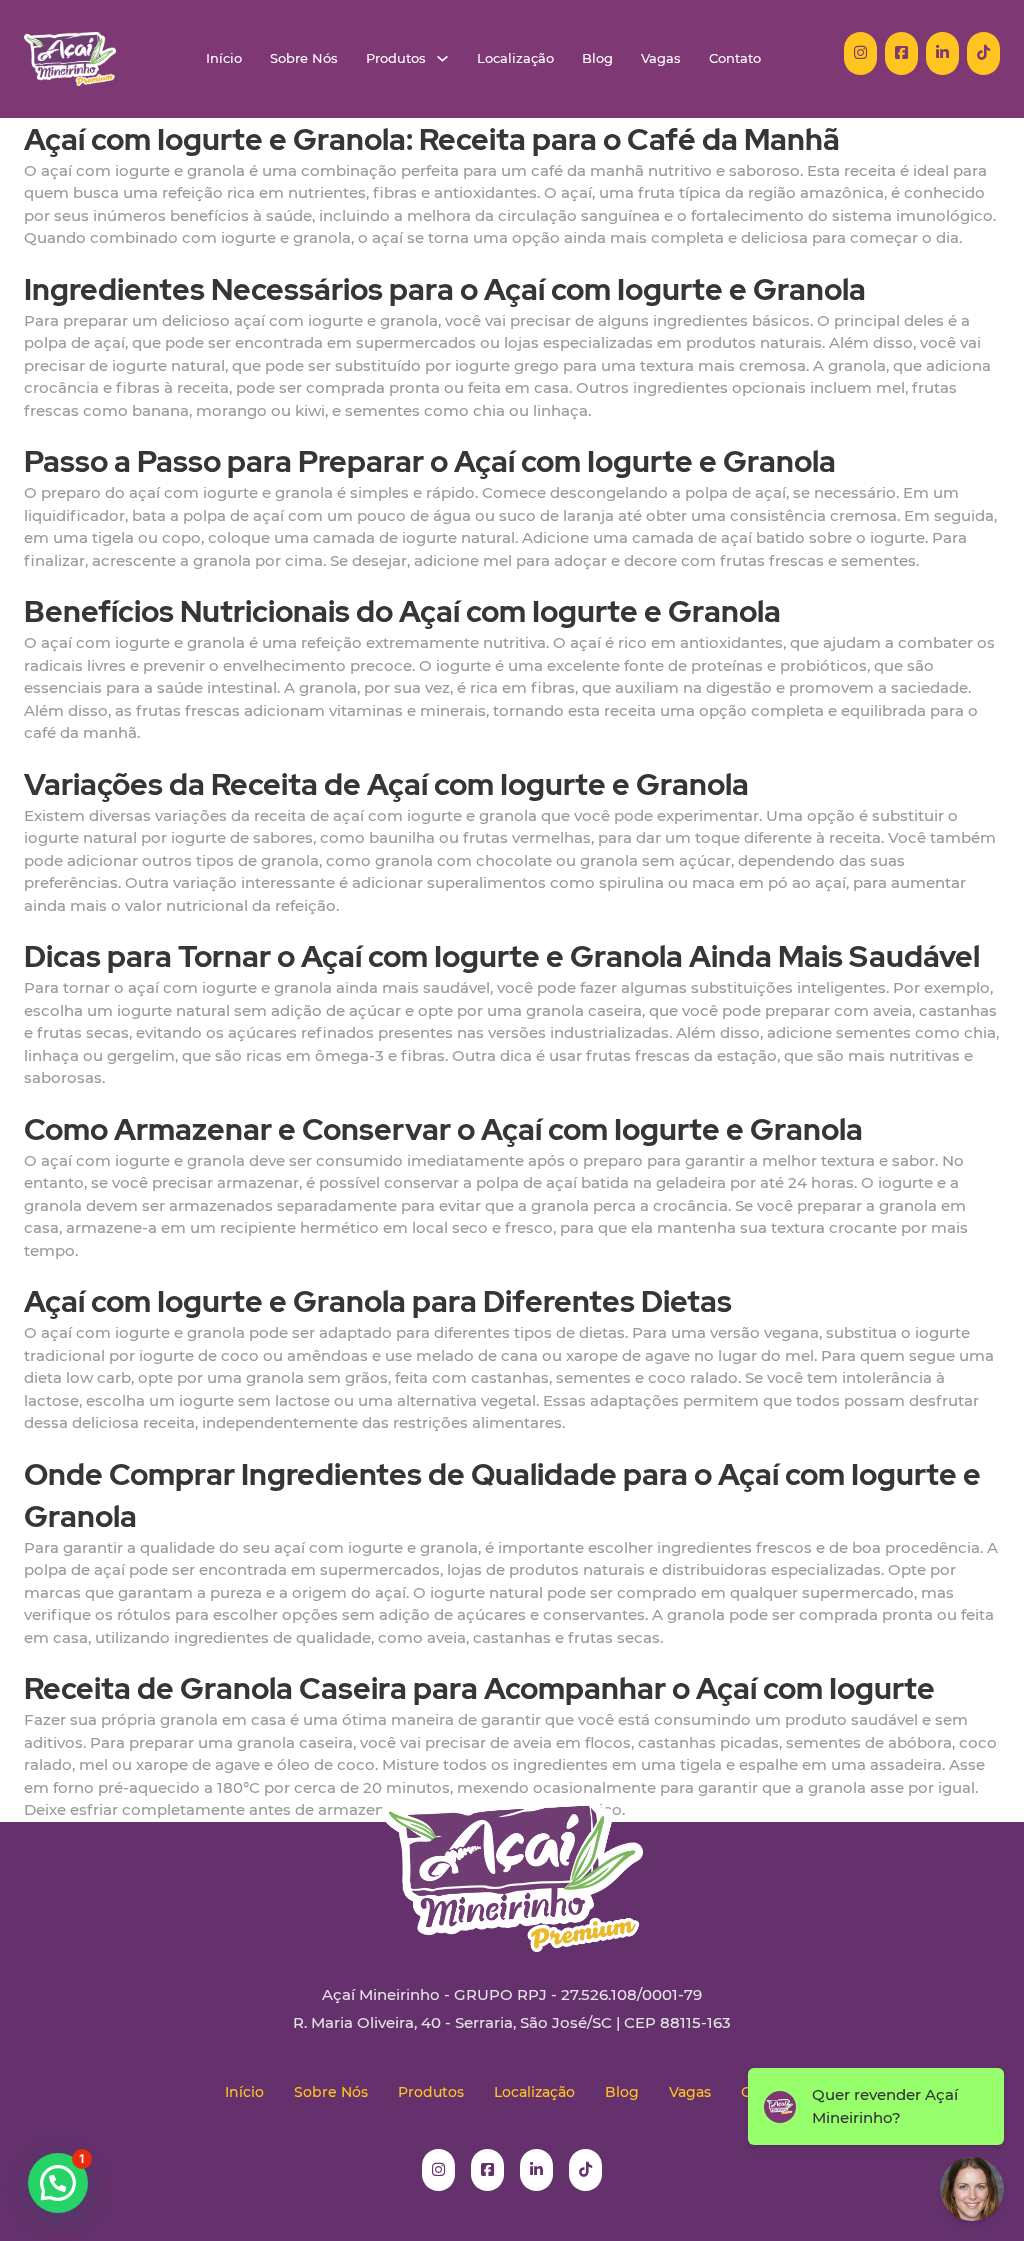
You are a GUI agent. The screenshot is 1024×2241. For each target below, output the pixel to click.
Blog (597, 58)
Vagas (661, 58)
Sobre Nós (304, 58)
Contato (735, 58)
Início (224, 58)
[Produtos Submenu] (442, 58)
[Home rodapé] (512, 1860)
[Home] (70, 59)
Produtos (396, 58)
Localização (515, 58)
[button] (58, 2183)
